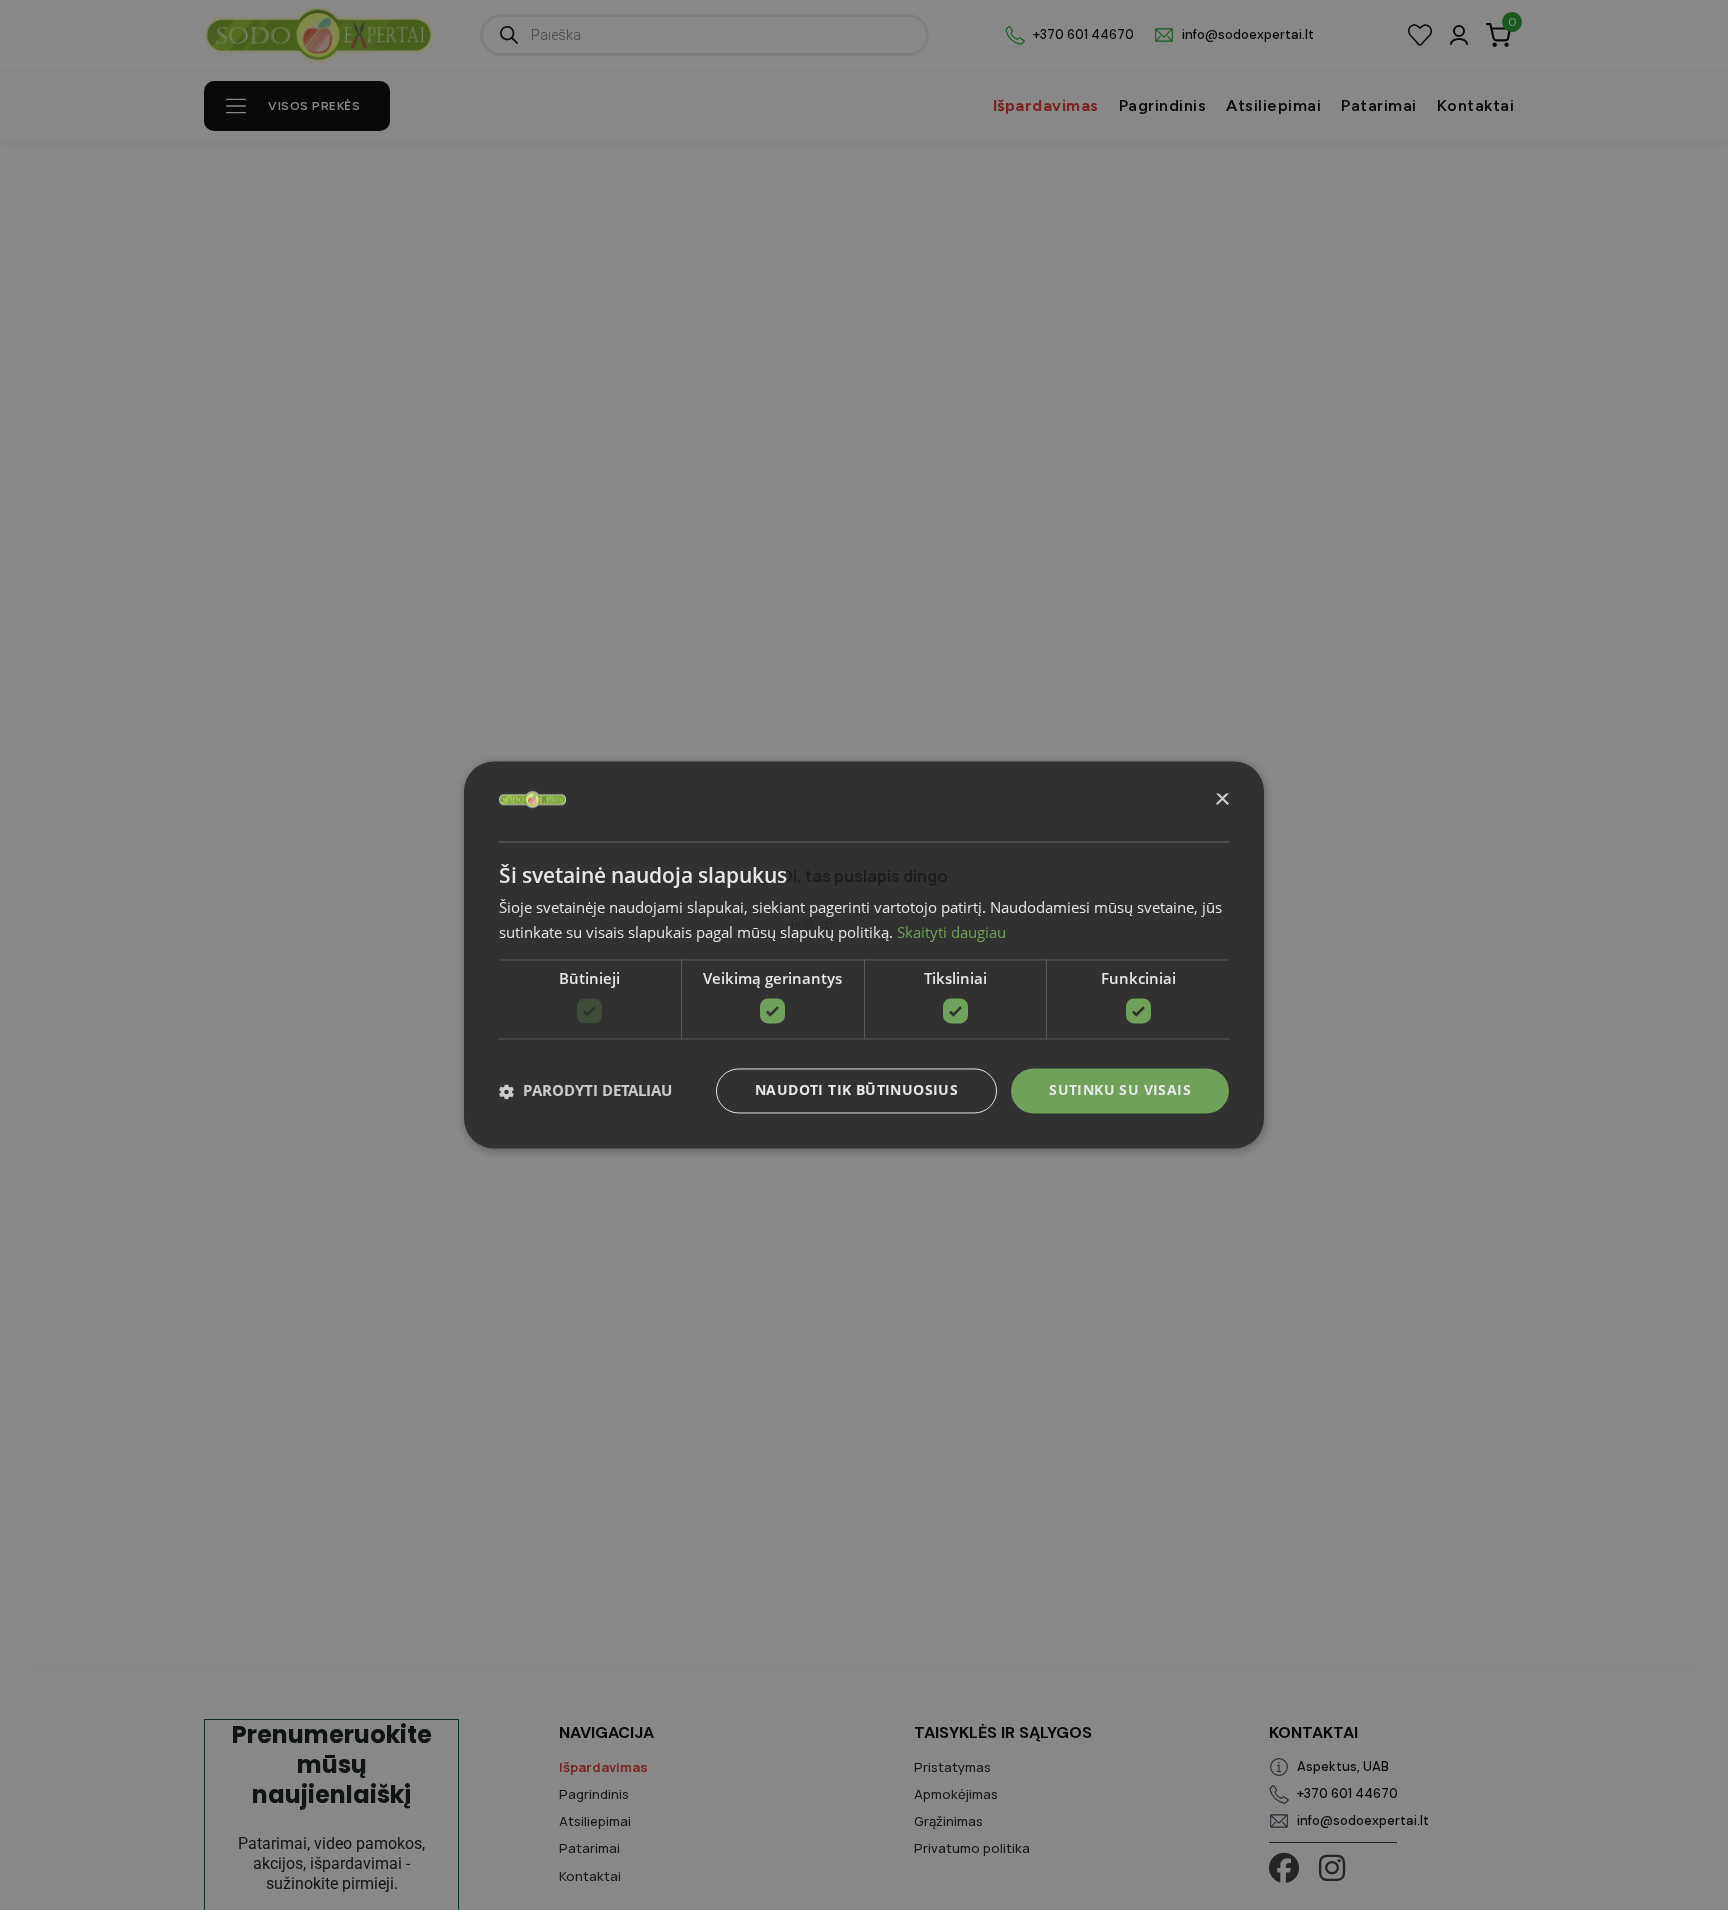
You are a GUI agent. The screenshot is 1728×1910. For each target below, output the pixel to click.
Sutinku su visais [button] (1120, 1090)
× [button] (1221, 800)
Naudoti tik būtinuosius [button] (856, 1090)
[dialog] (864, 954)
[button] (585, 1091)
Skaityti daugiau (951, 933)
